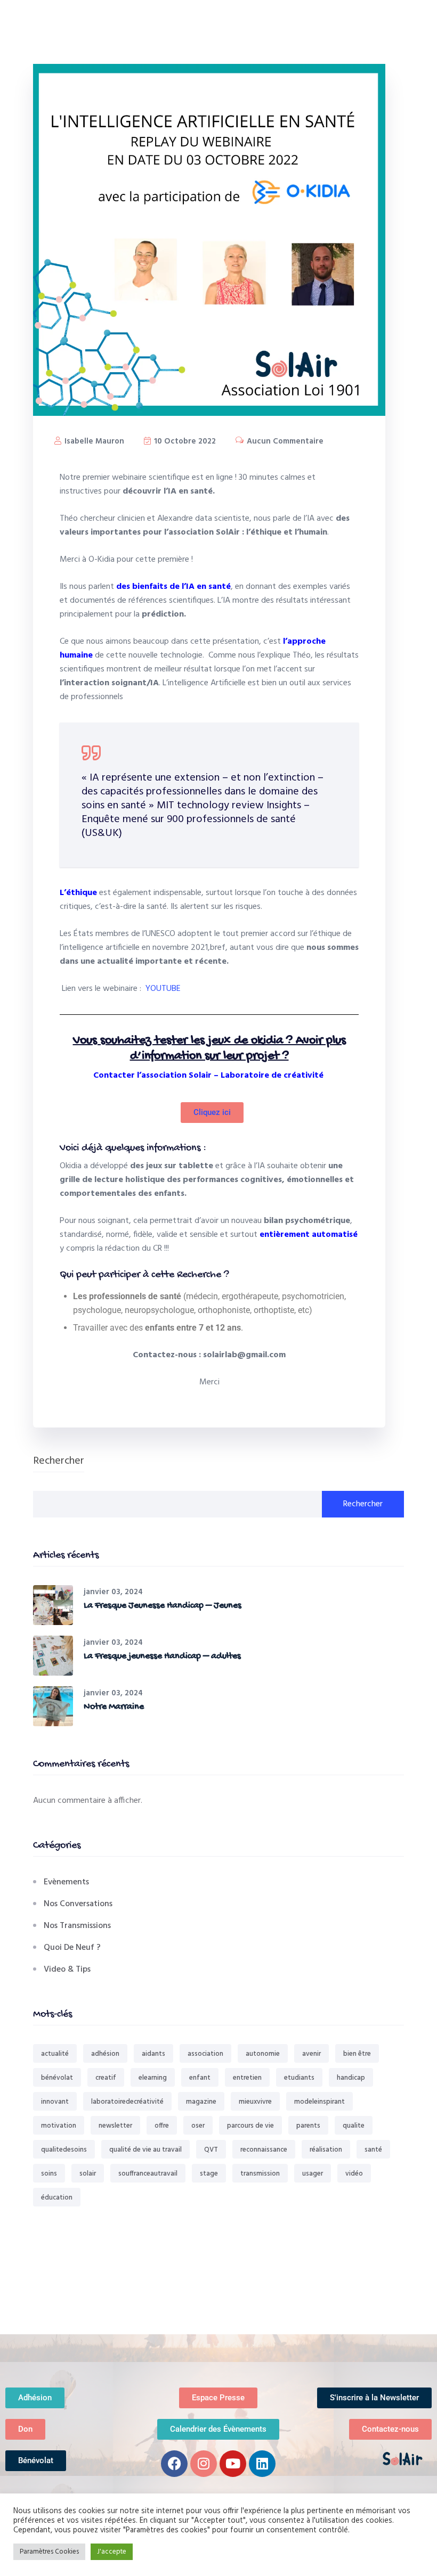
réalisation (326, 2150)
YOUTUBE (163, 989)
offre (162, 2126)
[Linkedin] (262, 2464)
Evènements (66, 1882)
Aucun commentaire (284, 441)
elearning (153, 2078)
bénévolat (57, 2078)
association (205, 2054)
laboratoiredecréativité (127, 2102)
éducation (57, 2198)
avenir (311, 2054)
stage (209, 2174)
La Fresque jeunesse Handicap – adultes (162, 1656)
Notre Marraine (114, 1707)
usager (313, 2174)
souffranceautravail (148, 2174)
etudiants (299, 2078)
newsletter (115, 2126)
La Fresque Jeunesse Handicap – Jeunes (163, 1606)
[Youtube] (233, 2464)
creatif (106, 2078)
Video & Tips (67, 1970)
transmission (260, 2174)
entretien (247, 2078)
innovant (55, 2102)
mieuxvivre (255, 2102)
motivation (59, 2126)
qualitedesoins (64, 2150)
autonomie (263, 2054)
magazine (201, 2102)
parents (308, 2126)
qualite (354, 2126)
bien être (357, 2054)
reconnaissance (264, 2150)
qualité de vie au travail (145, 2150)
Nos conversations (78, 1904)
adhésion (105, 2054)
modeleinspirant (319, 2102)
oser (198, 2126)
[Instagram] (204, 2464)
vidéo (354, 2174)
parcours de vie (250, 2126)
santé (373, 2150)
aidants (153, 2054)
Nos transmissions (77, 1926)
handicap (351, 2078)
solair (88, 2174)
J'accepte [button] (112, 2552)
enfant (200, 2078)
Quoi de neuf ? (72, 1948)
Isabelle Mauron (93, 441)
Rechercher (59, 1462)
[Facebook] (174, 2464)
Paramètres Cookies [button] (49, 2552)
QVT (211, 2150)
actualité (55, 2054)
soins (49, 2174)
